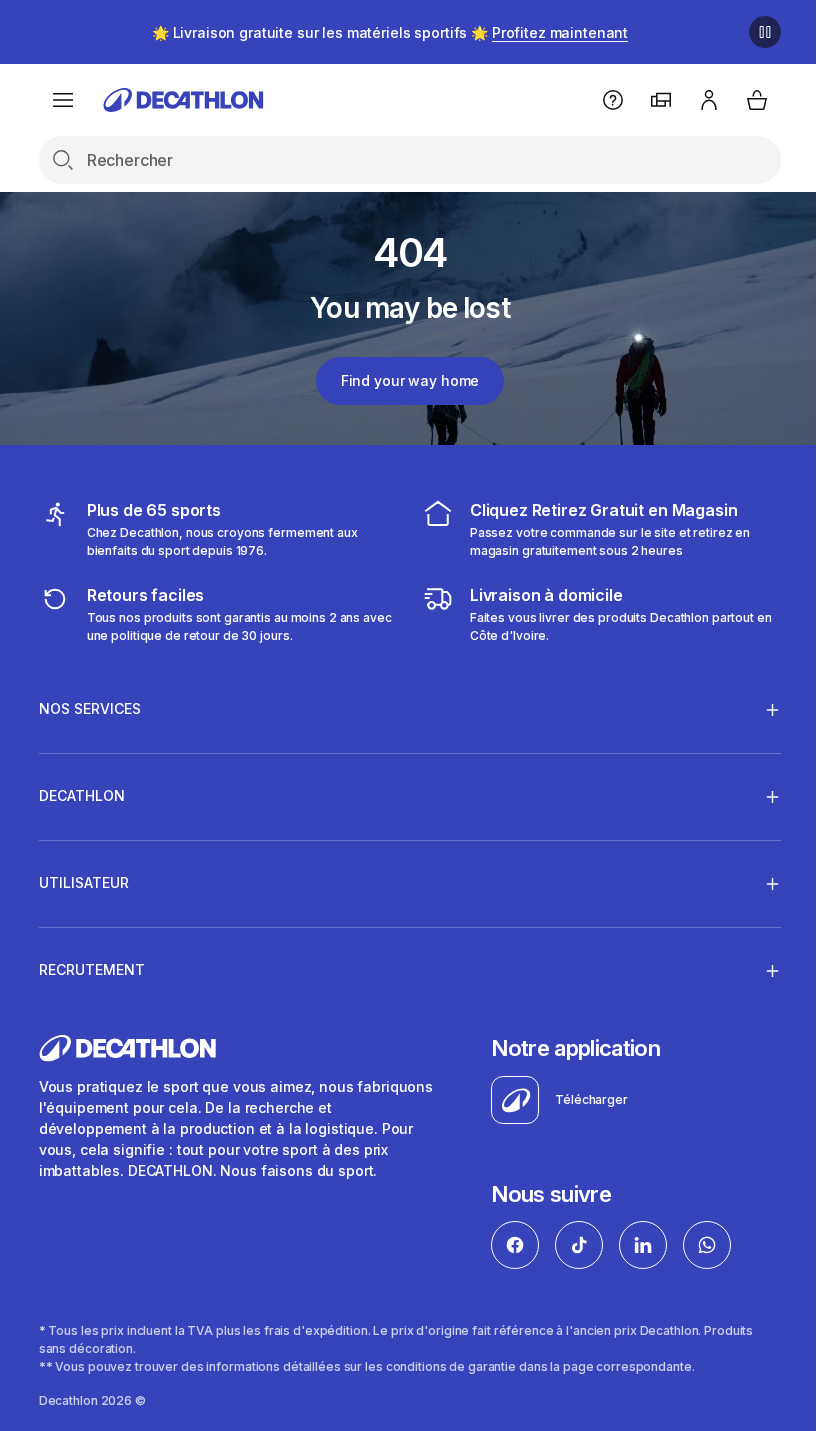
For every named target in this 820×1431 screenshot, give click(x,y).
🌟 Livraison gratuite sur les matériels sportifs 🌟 (390, 32)
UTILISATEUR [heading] (84, 882)
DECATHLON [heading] (82, 795)
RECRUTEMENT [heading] (92, 969)
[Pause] (765, 32)
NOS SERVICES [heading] (90, 708)
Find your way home (410, 380)
